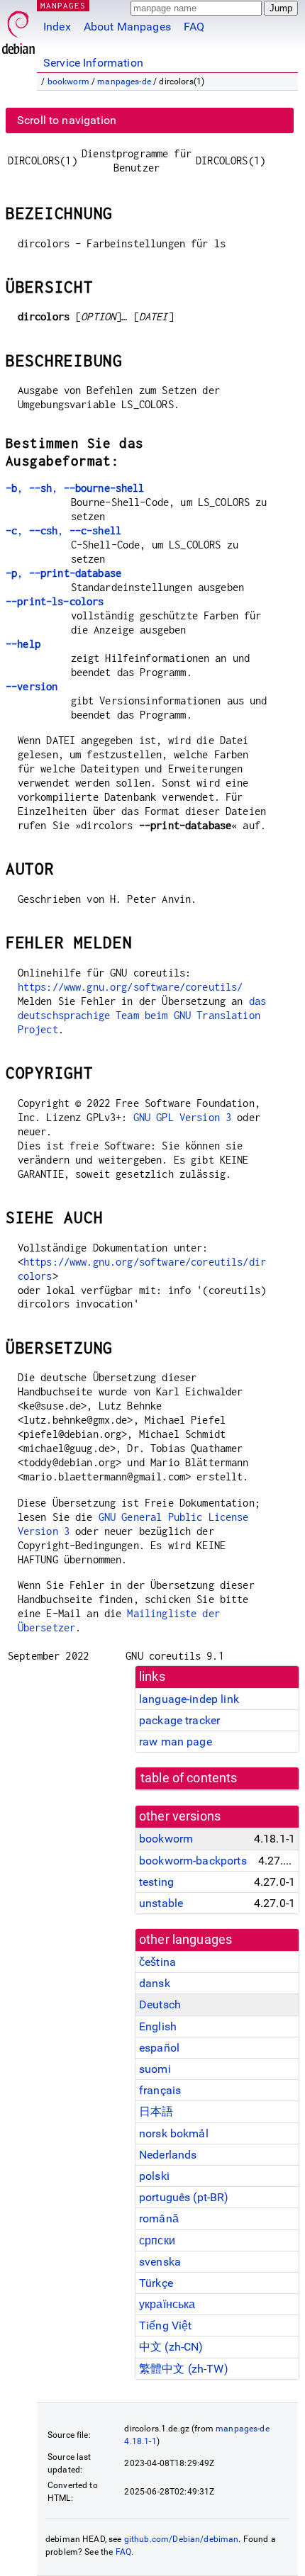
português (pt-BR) (184, 2197)
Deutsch (160, 2004)
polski (154, 2176)
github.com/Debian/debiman (182, 2539)
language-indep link (189, 1699)
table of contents (189, 1778)
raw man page (176, 1742)
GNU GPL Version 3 (183, 1117)
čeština (157, 1962)
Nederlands (168, 2155)
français (160, 2090)
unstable (161, 1903)
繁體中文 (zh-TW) (184, 2369)
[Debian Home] (18, 29)
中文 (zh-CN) (171, 2347)
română (159, 2218)
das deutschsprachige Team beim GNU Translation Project (142, 1015)
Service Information (93, 63)
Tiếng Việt (166, 2325)
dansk (155, 1983)
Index (57, 27)
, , (75, 488)
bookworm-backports (193, 1861)
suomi (155, 2069)
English (158, 2026)
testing (156, 1882)
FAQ (194, 27)
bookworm (68, 81)
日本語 (156, 2111)
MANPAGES (63, 5)
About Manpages (127, 27)
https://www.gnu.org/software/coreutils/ (131, 987)
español (159, 2048)
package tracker (179, 1720)
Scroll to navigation (67, 120)
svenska (160, 2262)
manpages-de (124, 81)
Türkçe (156, 2283)
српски (157, 2240)
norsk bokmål (174, 2133)
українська (167, 2304)
